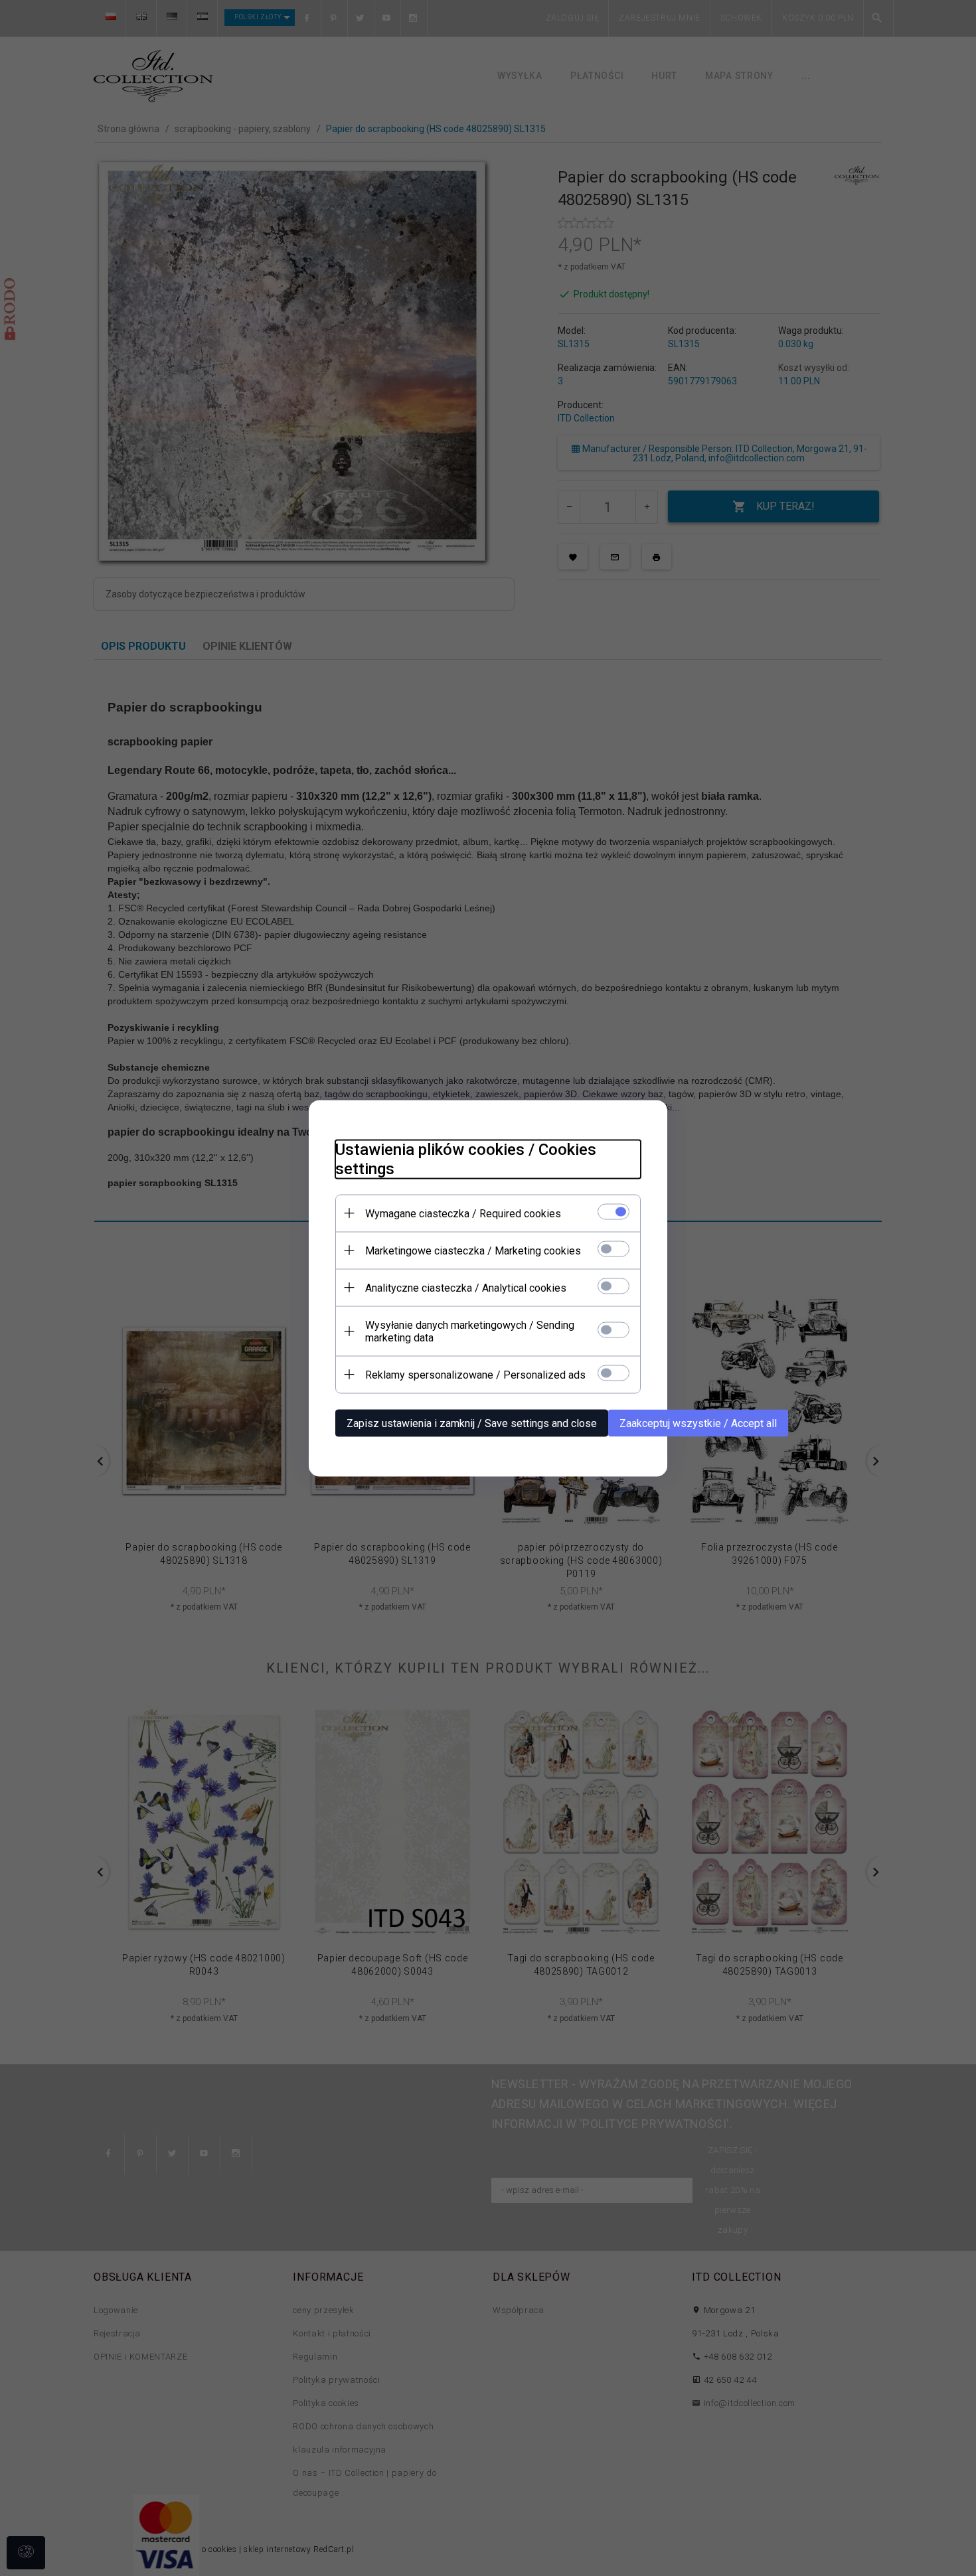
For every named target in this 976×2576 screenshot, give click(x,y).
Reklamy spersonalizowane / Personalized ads (475, 1374)
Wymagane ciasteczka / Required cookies (463, 1213)
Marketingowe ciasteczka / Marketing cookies (473, 1250)
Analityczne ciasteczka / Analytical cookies (466, 1287)
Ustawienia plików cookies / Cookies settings (466, 1159)
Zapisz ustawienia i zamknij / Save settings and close (472, 1423)
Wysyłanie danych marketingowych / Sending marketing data (470, 1331)
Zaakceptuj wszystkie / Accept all (698, 1423)
